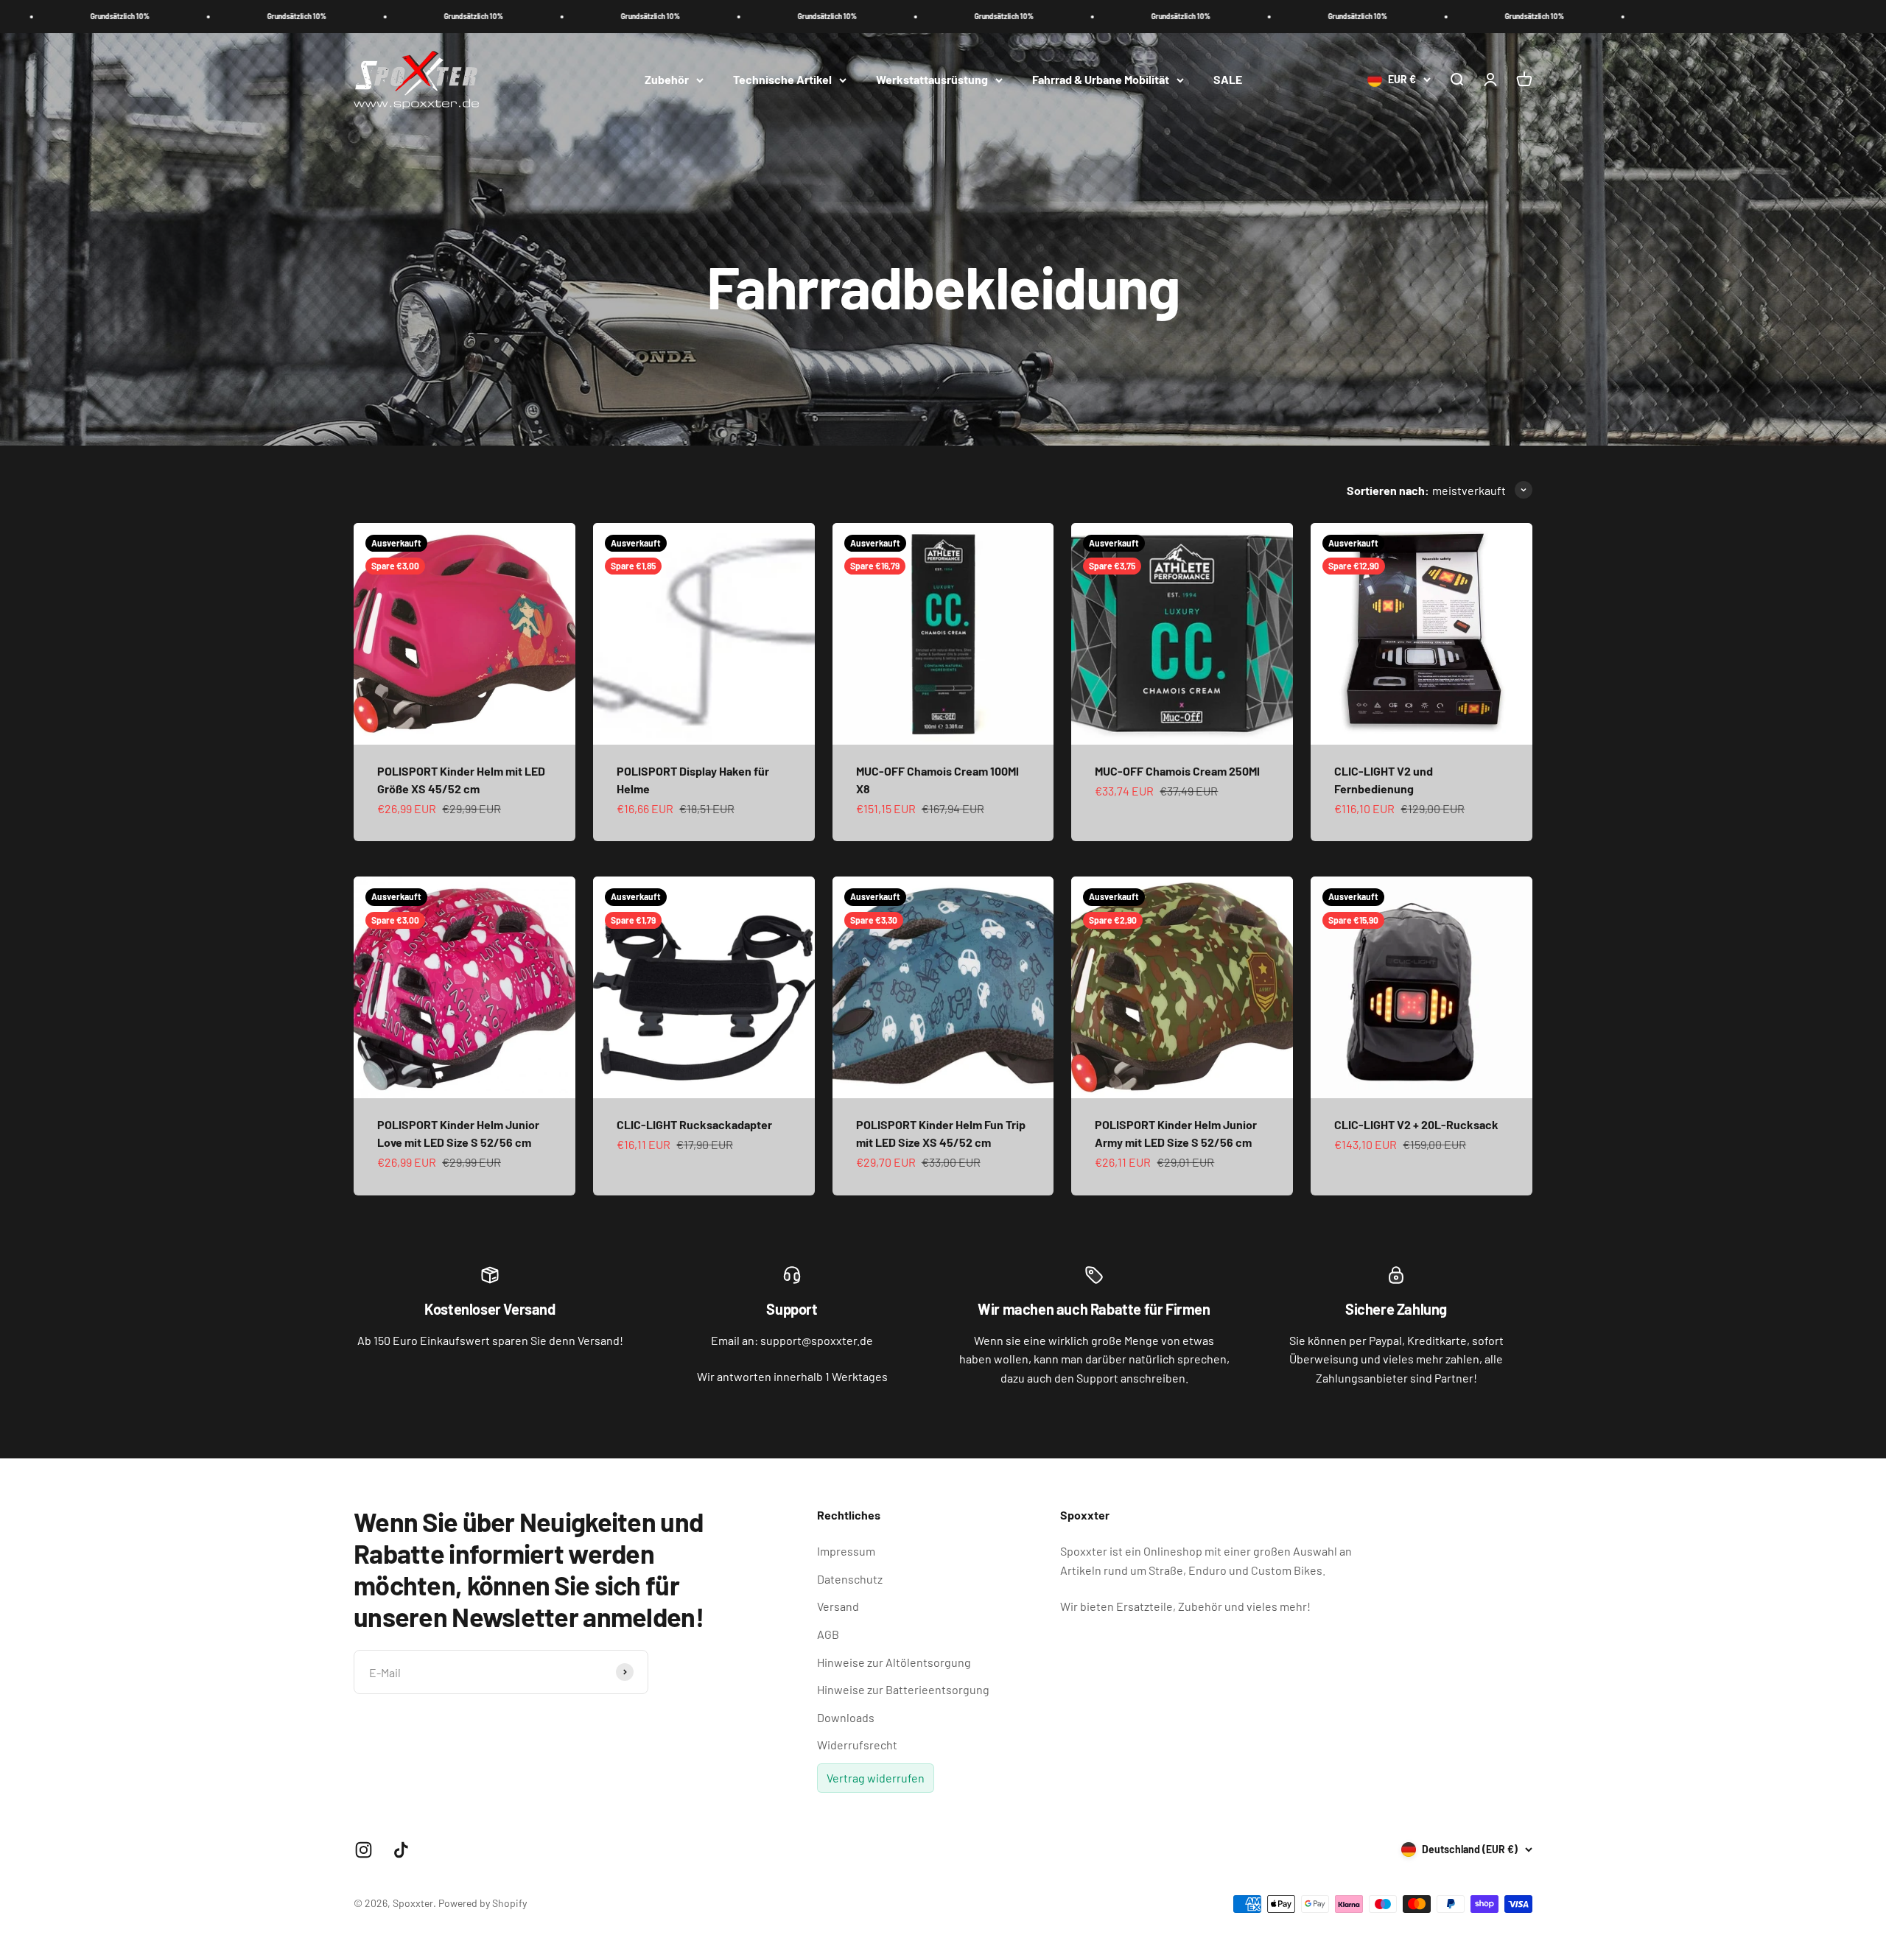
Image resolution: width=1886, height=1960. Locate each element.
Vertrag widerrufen (876, 1778)
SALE (1228, 79)
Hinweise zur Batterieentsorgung (903, 1689)
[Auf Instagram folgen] (364, 1850)
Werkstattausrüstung (932, 79)
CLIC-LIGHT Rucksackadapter (694, 1124)
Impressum (846, 1551)
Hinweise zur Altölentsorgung (894, 1662)
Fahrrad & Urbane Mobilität (1101, 79)
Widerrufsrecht (857, 1745)
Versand (838, 1606)
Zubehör (667, 79)
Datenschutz (850, 1579)
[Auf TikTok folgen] (401, 1850)
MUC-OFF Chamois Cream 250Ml (1177, 771)
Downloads (846, 1717)
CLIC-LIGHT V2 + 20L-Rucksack (1416, 1124)
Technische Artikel (782, 79)
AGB (828, 1634)
